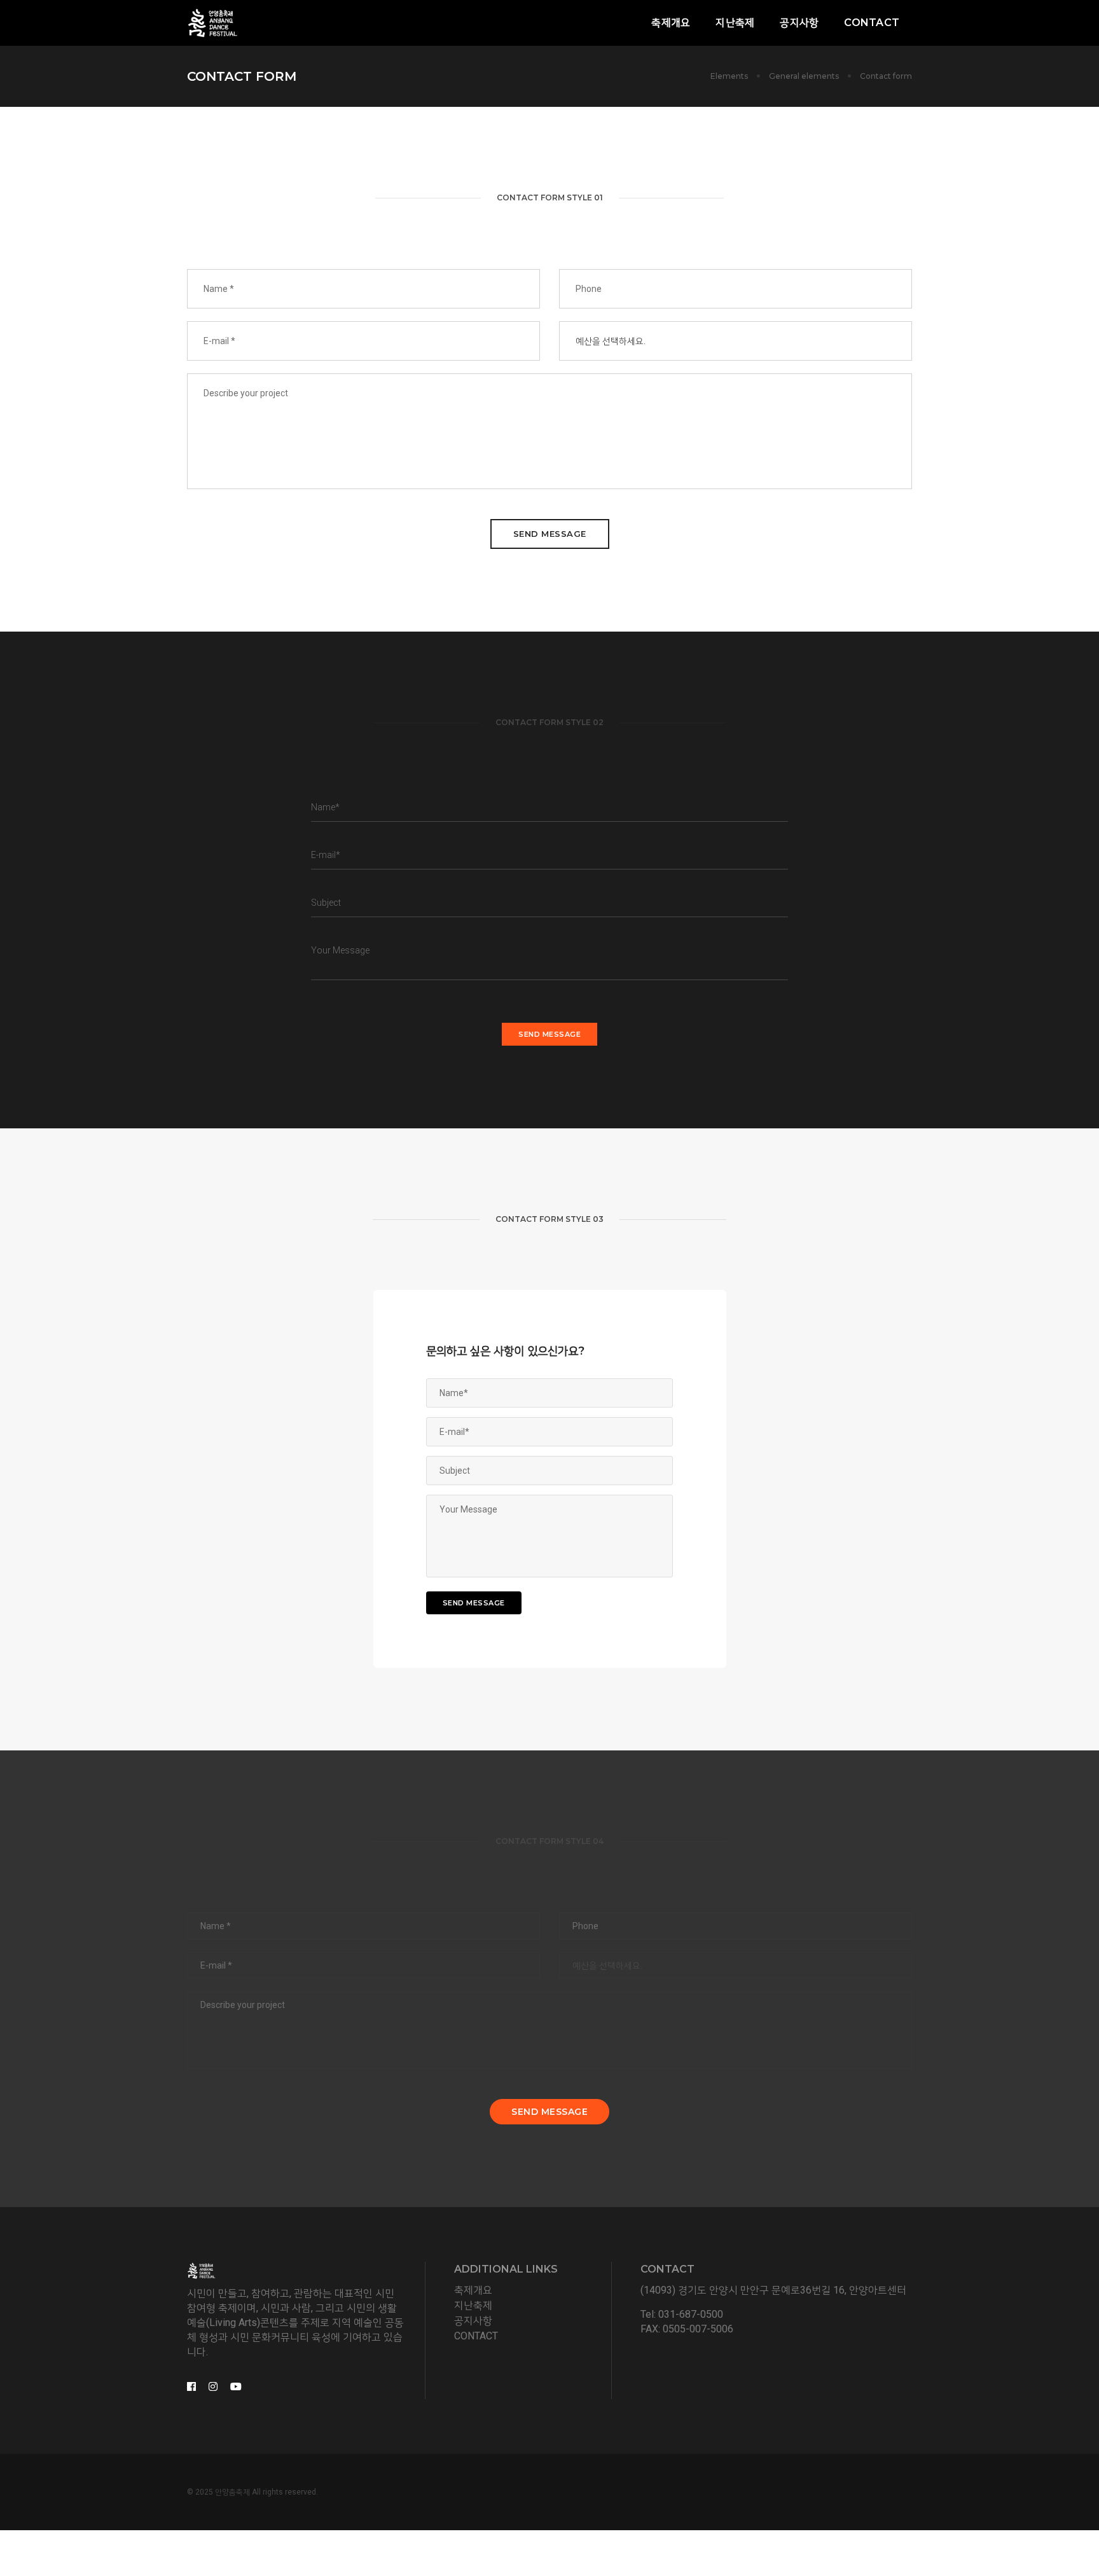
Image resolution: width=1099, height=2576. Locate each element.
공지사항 (799, 23)
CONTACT (476, 2336)
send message (550, 534)
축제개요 (671, 23)
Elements (729, 76)
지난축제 (735, 23)
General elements (804, 76)
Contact (872, 23)
